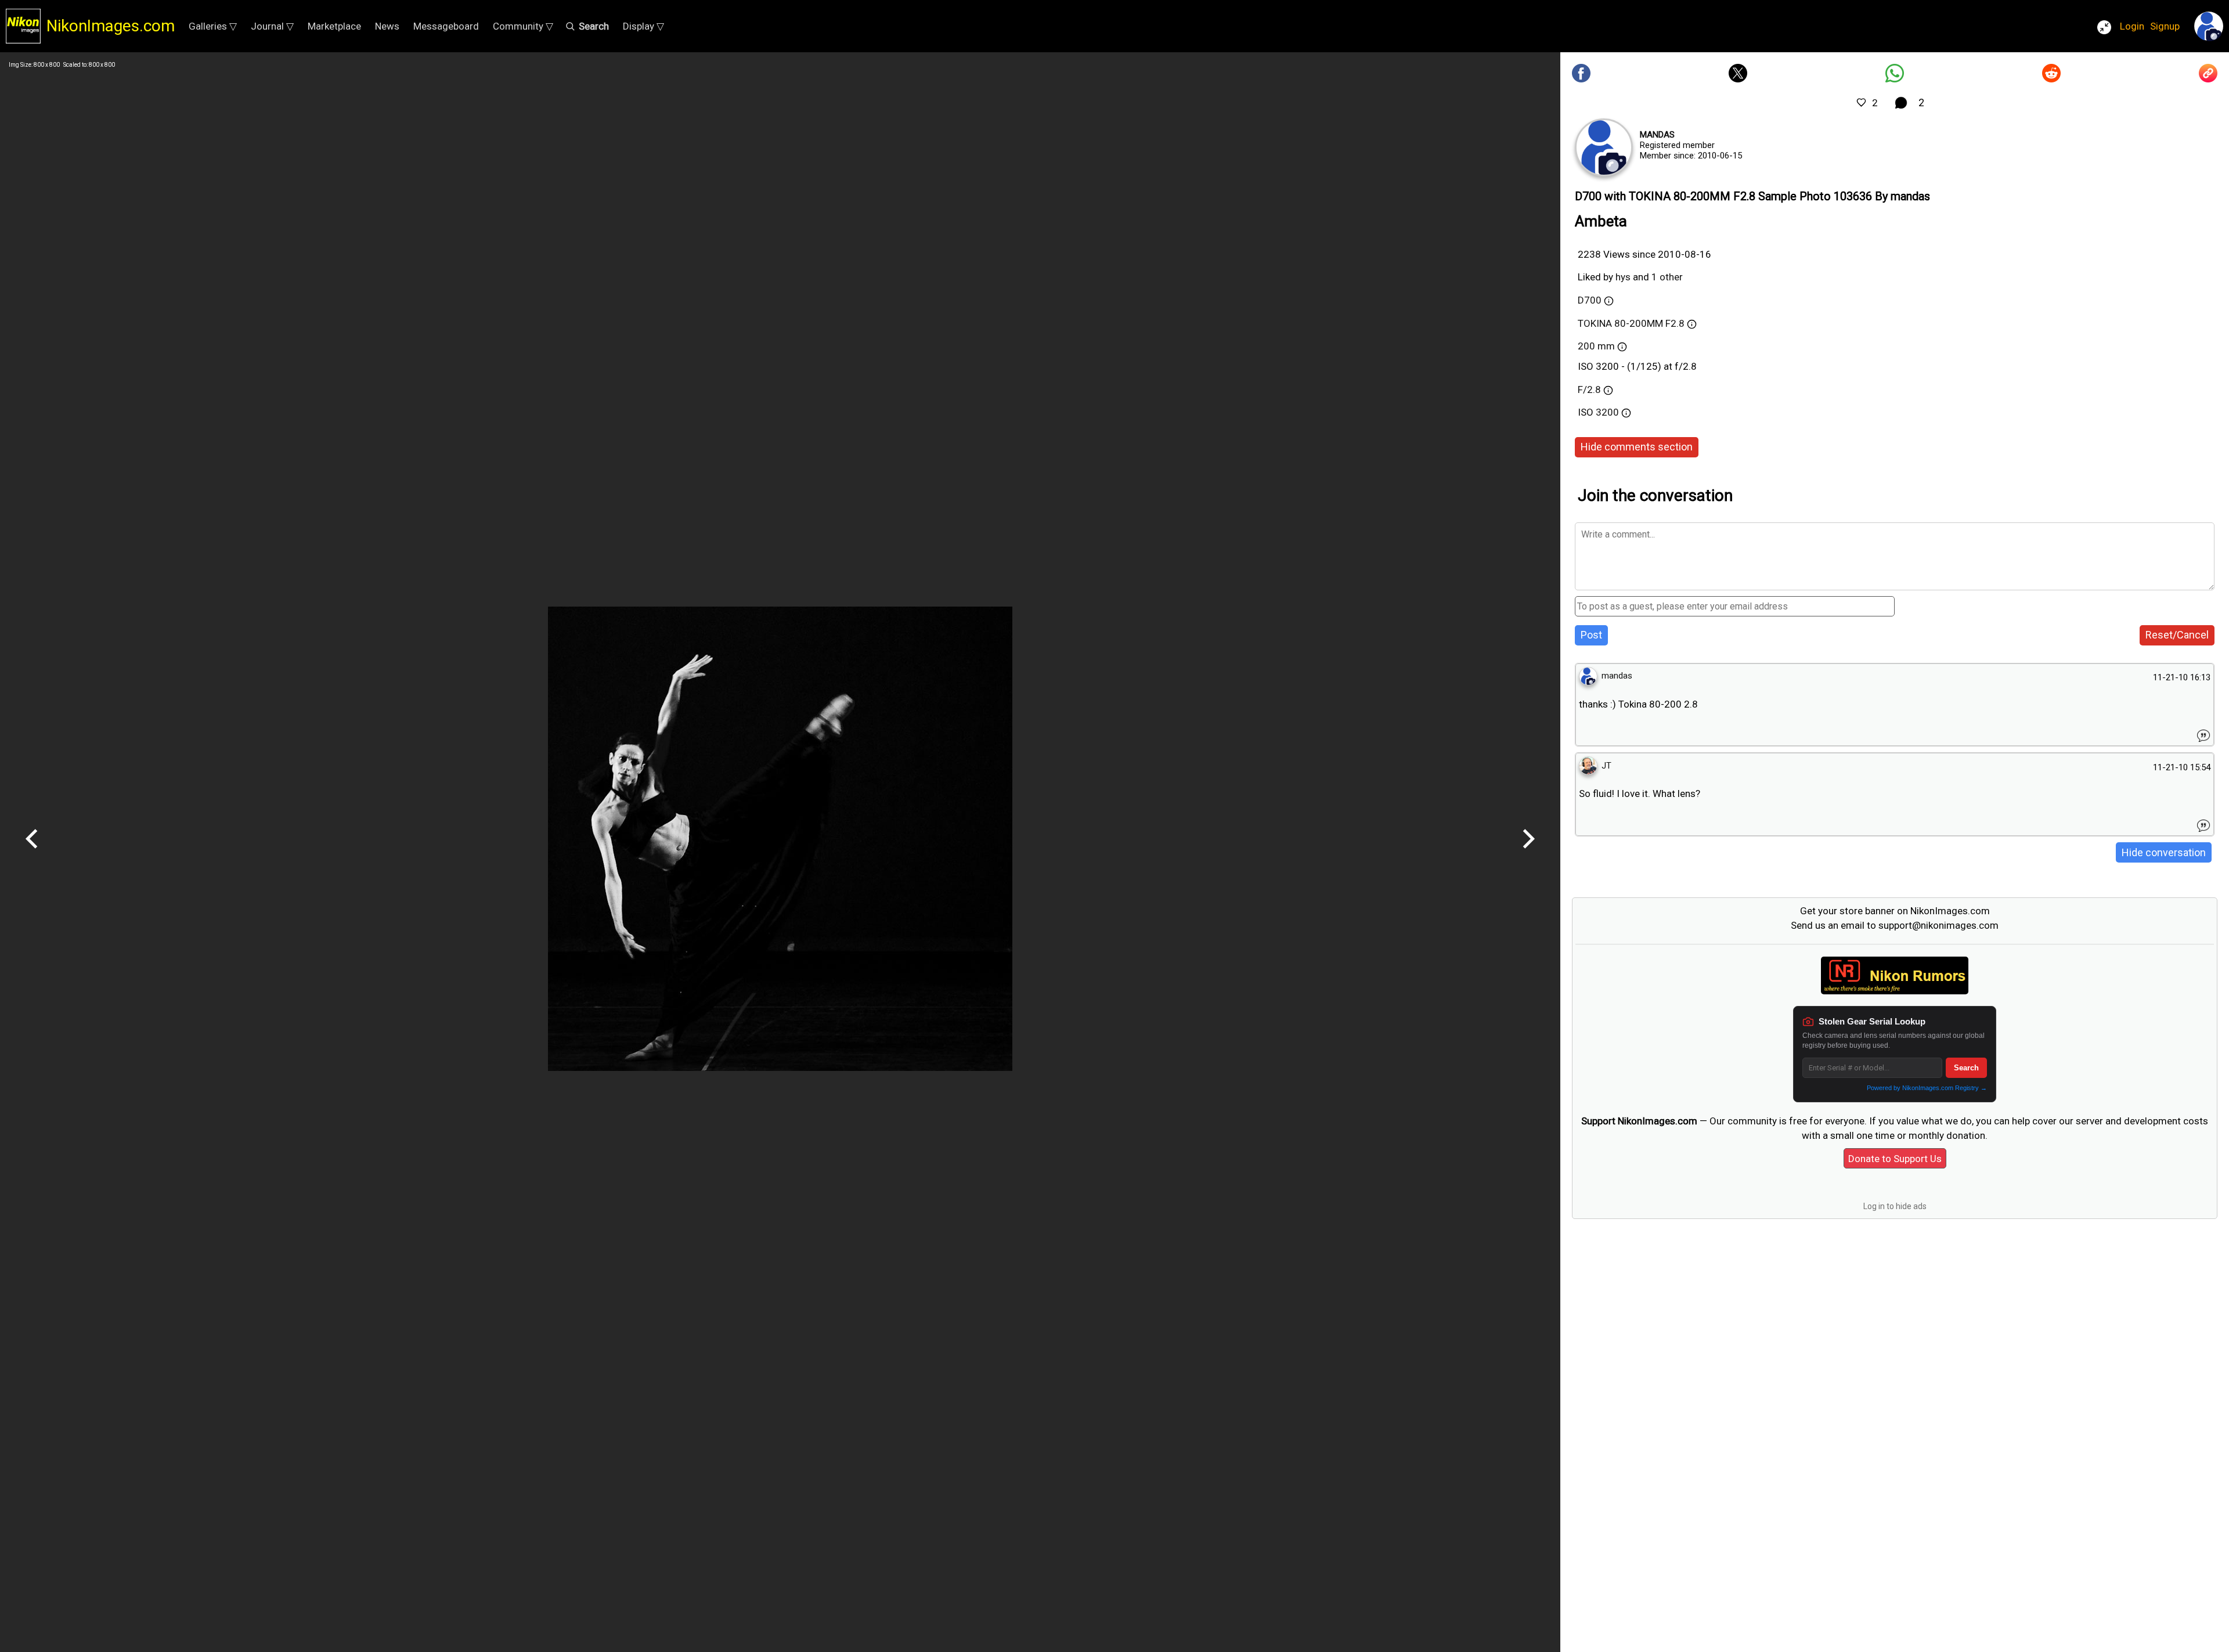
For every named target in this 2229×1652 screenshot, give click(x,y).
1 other (1667, 277)
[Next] (1528, 853)
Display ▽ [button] (643, 26)
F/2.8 (1589, 389)
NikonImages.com (111, 26)
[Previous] (32, 853)
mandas (1657, 135)
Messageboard (446, 26)
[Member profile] (1604, 147)
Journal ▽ (272, 26)
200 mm (1596, 346)
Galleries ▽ (213, 26)
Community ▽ (523, 26)
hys (1623, 277)
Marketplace (334, 26)
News (387, 26)
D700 (1590, 300)
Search (1966, 1068)
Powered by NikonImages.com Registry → (1927, 1088)
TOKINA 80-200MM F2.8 (1631, 323)
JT (1606, 766)
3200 (1608, 412)
